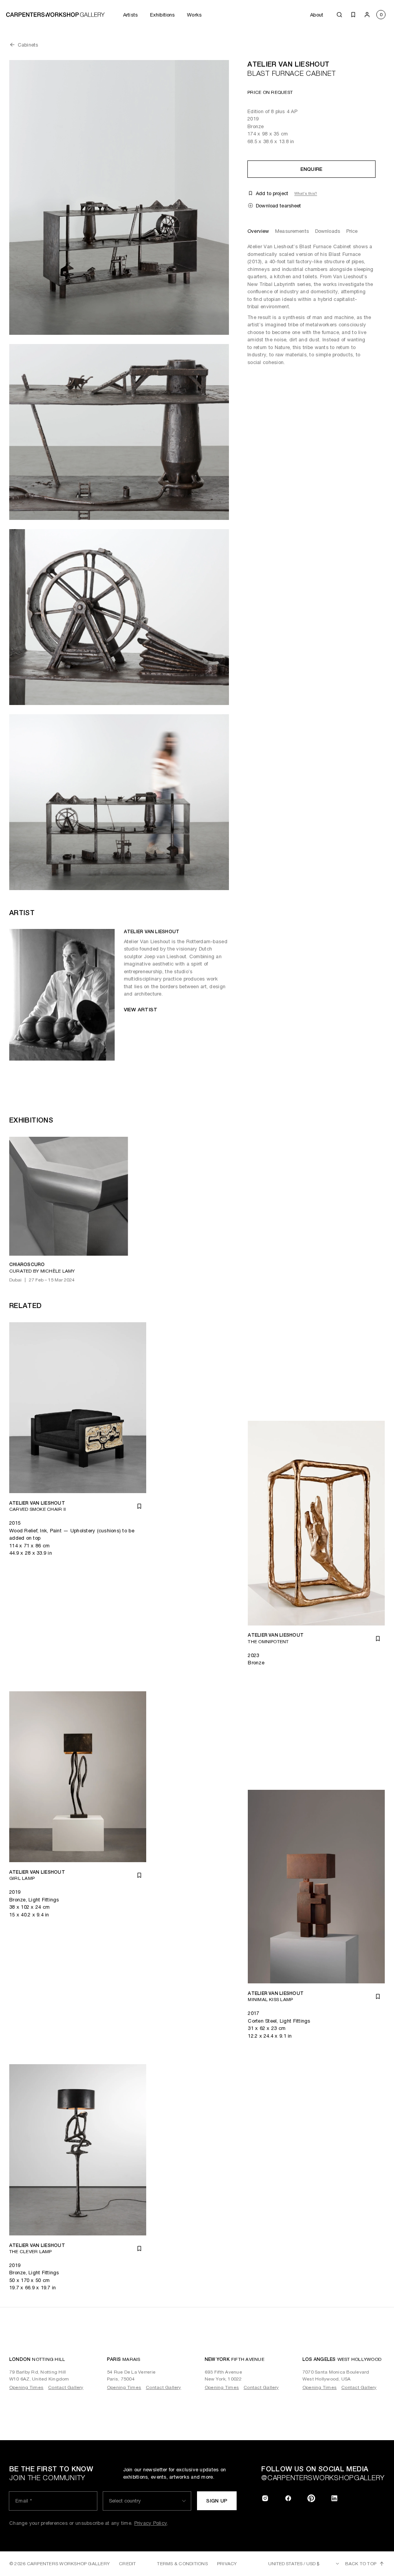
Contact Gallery (66, 2387)
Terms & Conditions (182, 2564)
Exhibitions (162, 15)
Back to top (361, 2564)
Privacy (227, 2564)
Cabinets (28, 45)
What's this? (306, 193)
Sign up (217, 2501)
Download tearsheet (278, 206)
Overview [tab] (258, 231)
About (317, 15)
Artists (130, 15)
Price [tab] (352, 231)
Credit (127, 2564)
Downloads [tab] (328, 231)
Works (194, 15)
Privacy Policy (151, 2523)
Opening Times (26, 2387)
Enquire (312, 169)
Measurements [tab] (292, 231)
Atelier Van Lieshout (288, 64)
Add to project (272, 193)
